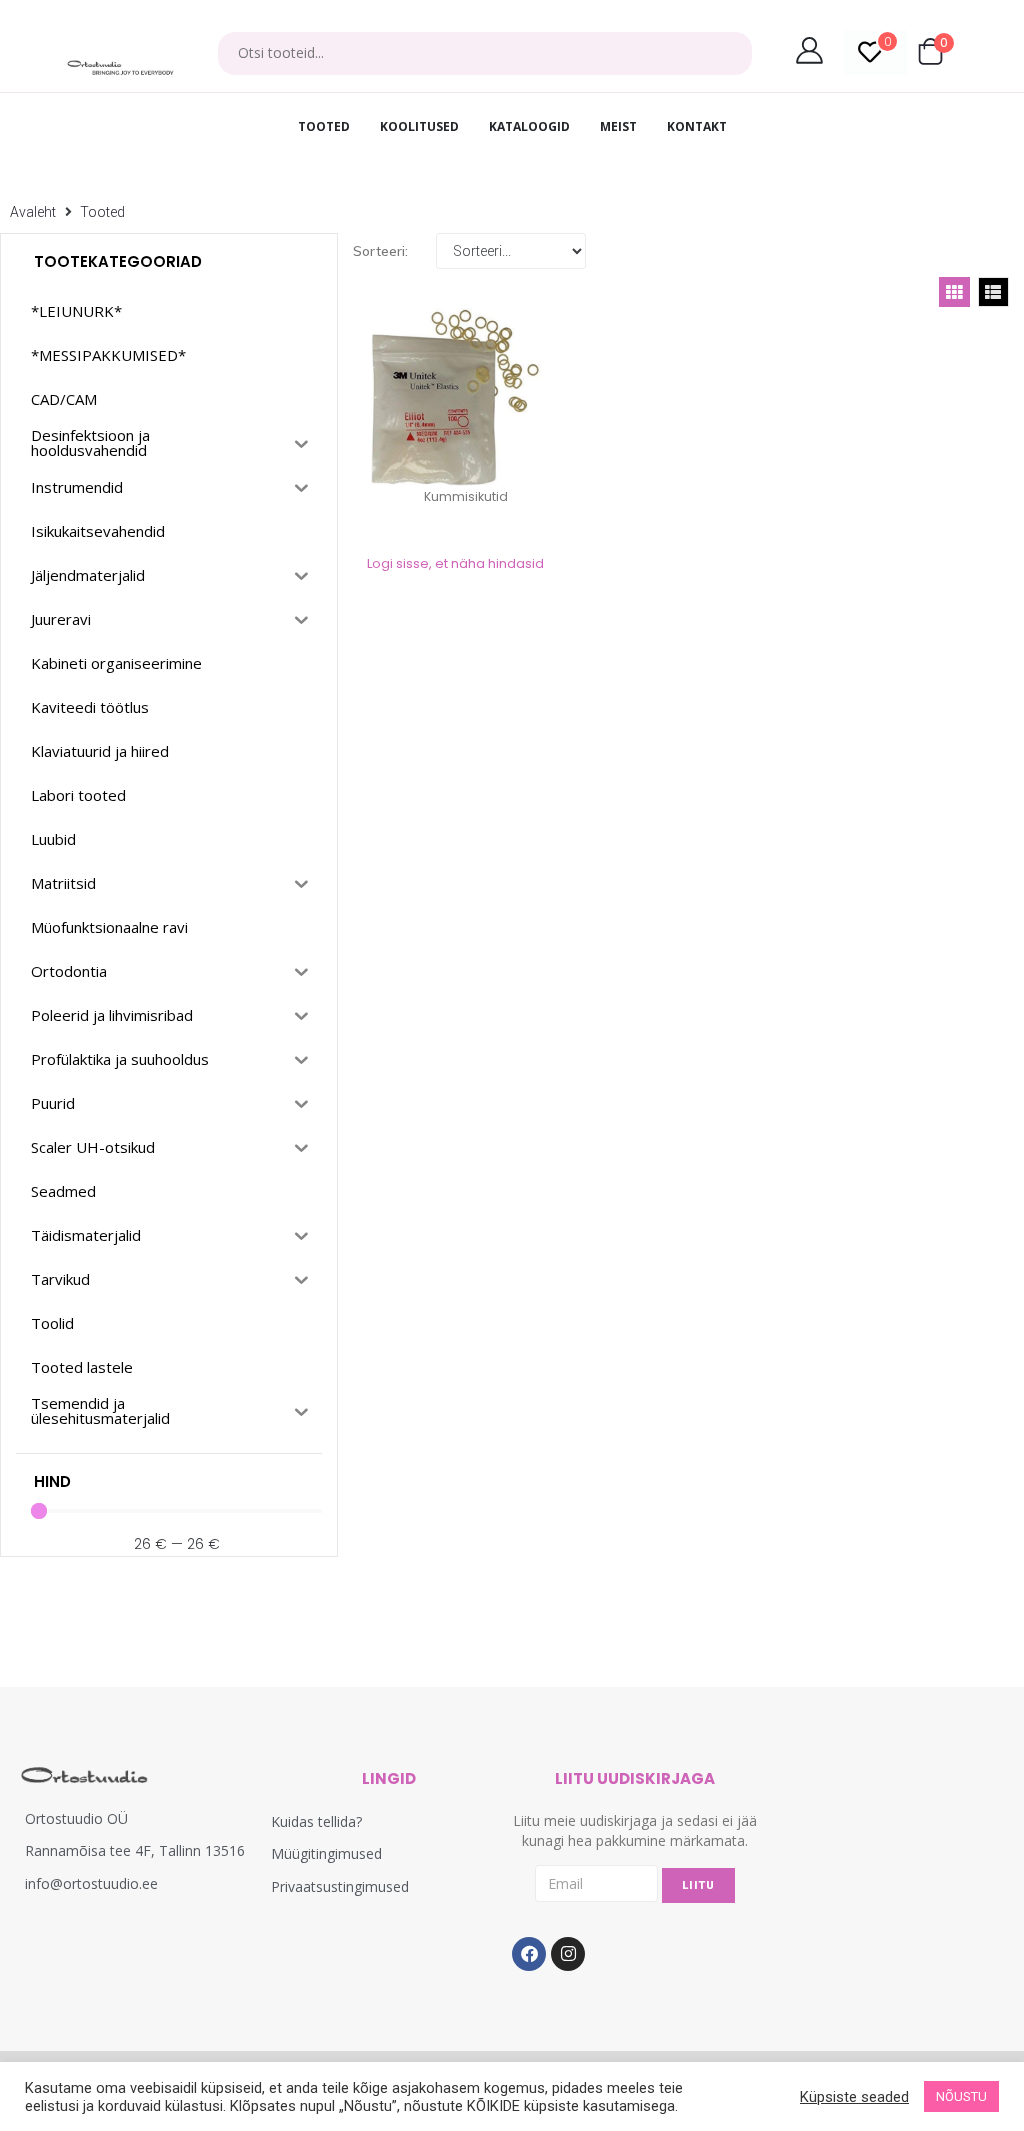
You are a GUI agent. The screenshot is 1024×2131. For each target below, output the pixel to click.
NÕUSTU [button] (961, 2096)
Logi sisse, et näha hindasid (455, 563)
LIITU (698, 1885)
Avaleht (33, 212)
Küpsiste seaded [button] (854, 2097)
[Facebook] (529, 1954)
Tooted (102, 212)
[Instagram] (568, 1954)
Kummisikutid (466, 496)
